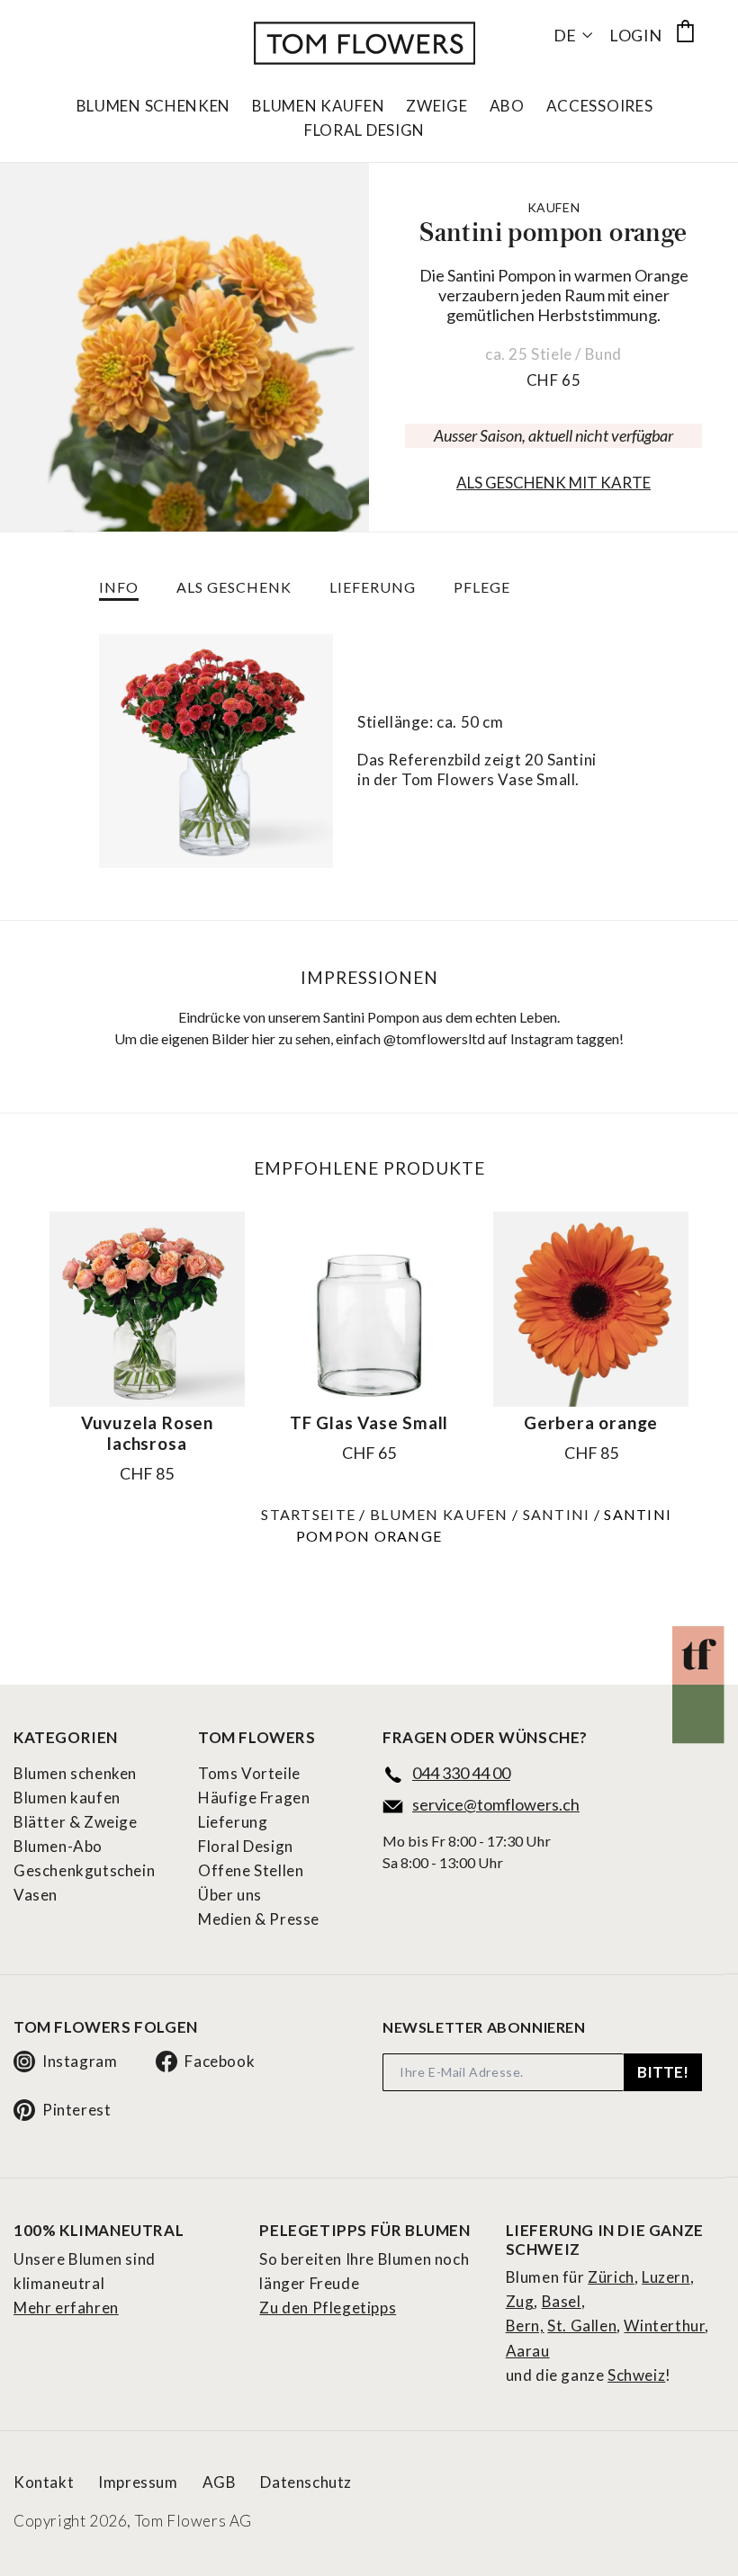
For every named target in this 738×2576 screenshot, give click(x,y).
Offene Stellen (251, 1870)
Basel (562, 2301)
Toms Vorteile (249, 1773)
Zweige (436, 106)
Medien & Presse (259, 1919)
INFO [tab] (119, 587)
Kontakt (44, 2482)
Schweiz (636, 2375)
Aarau (528, 2351)
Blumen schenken (75, 1773)
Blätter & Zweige (76, 1822)
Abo (507, 106)
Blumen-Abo (58, 1846)
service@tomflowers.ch (496, 1804)
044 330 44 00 (461, 1773)
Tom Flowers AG (193, 2521)
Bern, (525, 2326)
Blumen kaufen (439, 1514)
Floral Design (364, 130)
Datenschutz (306, 2482)
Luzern (666, 2277)
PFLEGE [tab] (482, 587)
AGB (220, 2482)
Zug (520, 2301)
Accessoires (600, 106)
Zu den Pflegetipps (328, 2308)
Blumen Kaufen (318, 106)
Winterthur (664, 2326)
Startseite (308, 1514)
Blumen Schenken (154, 106)
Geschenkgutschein (84, 1870)
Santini (557, 1514)
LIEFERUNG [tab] (373, 587)
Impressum (138, 2482)
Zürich (611, 2277)
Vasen (36, 1895)
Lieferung (233, 1822)
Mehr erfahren (66, 2308)
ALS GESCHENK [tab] (234, 587)
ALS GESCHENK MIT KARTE (553, 483)
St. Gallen (582, 2326)
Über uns (230, 1895)
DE (565, 35)
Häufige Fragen (254, 1798)
